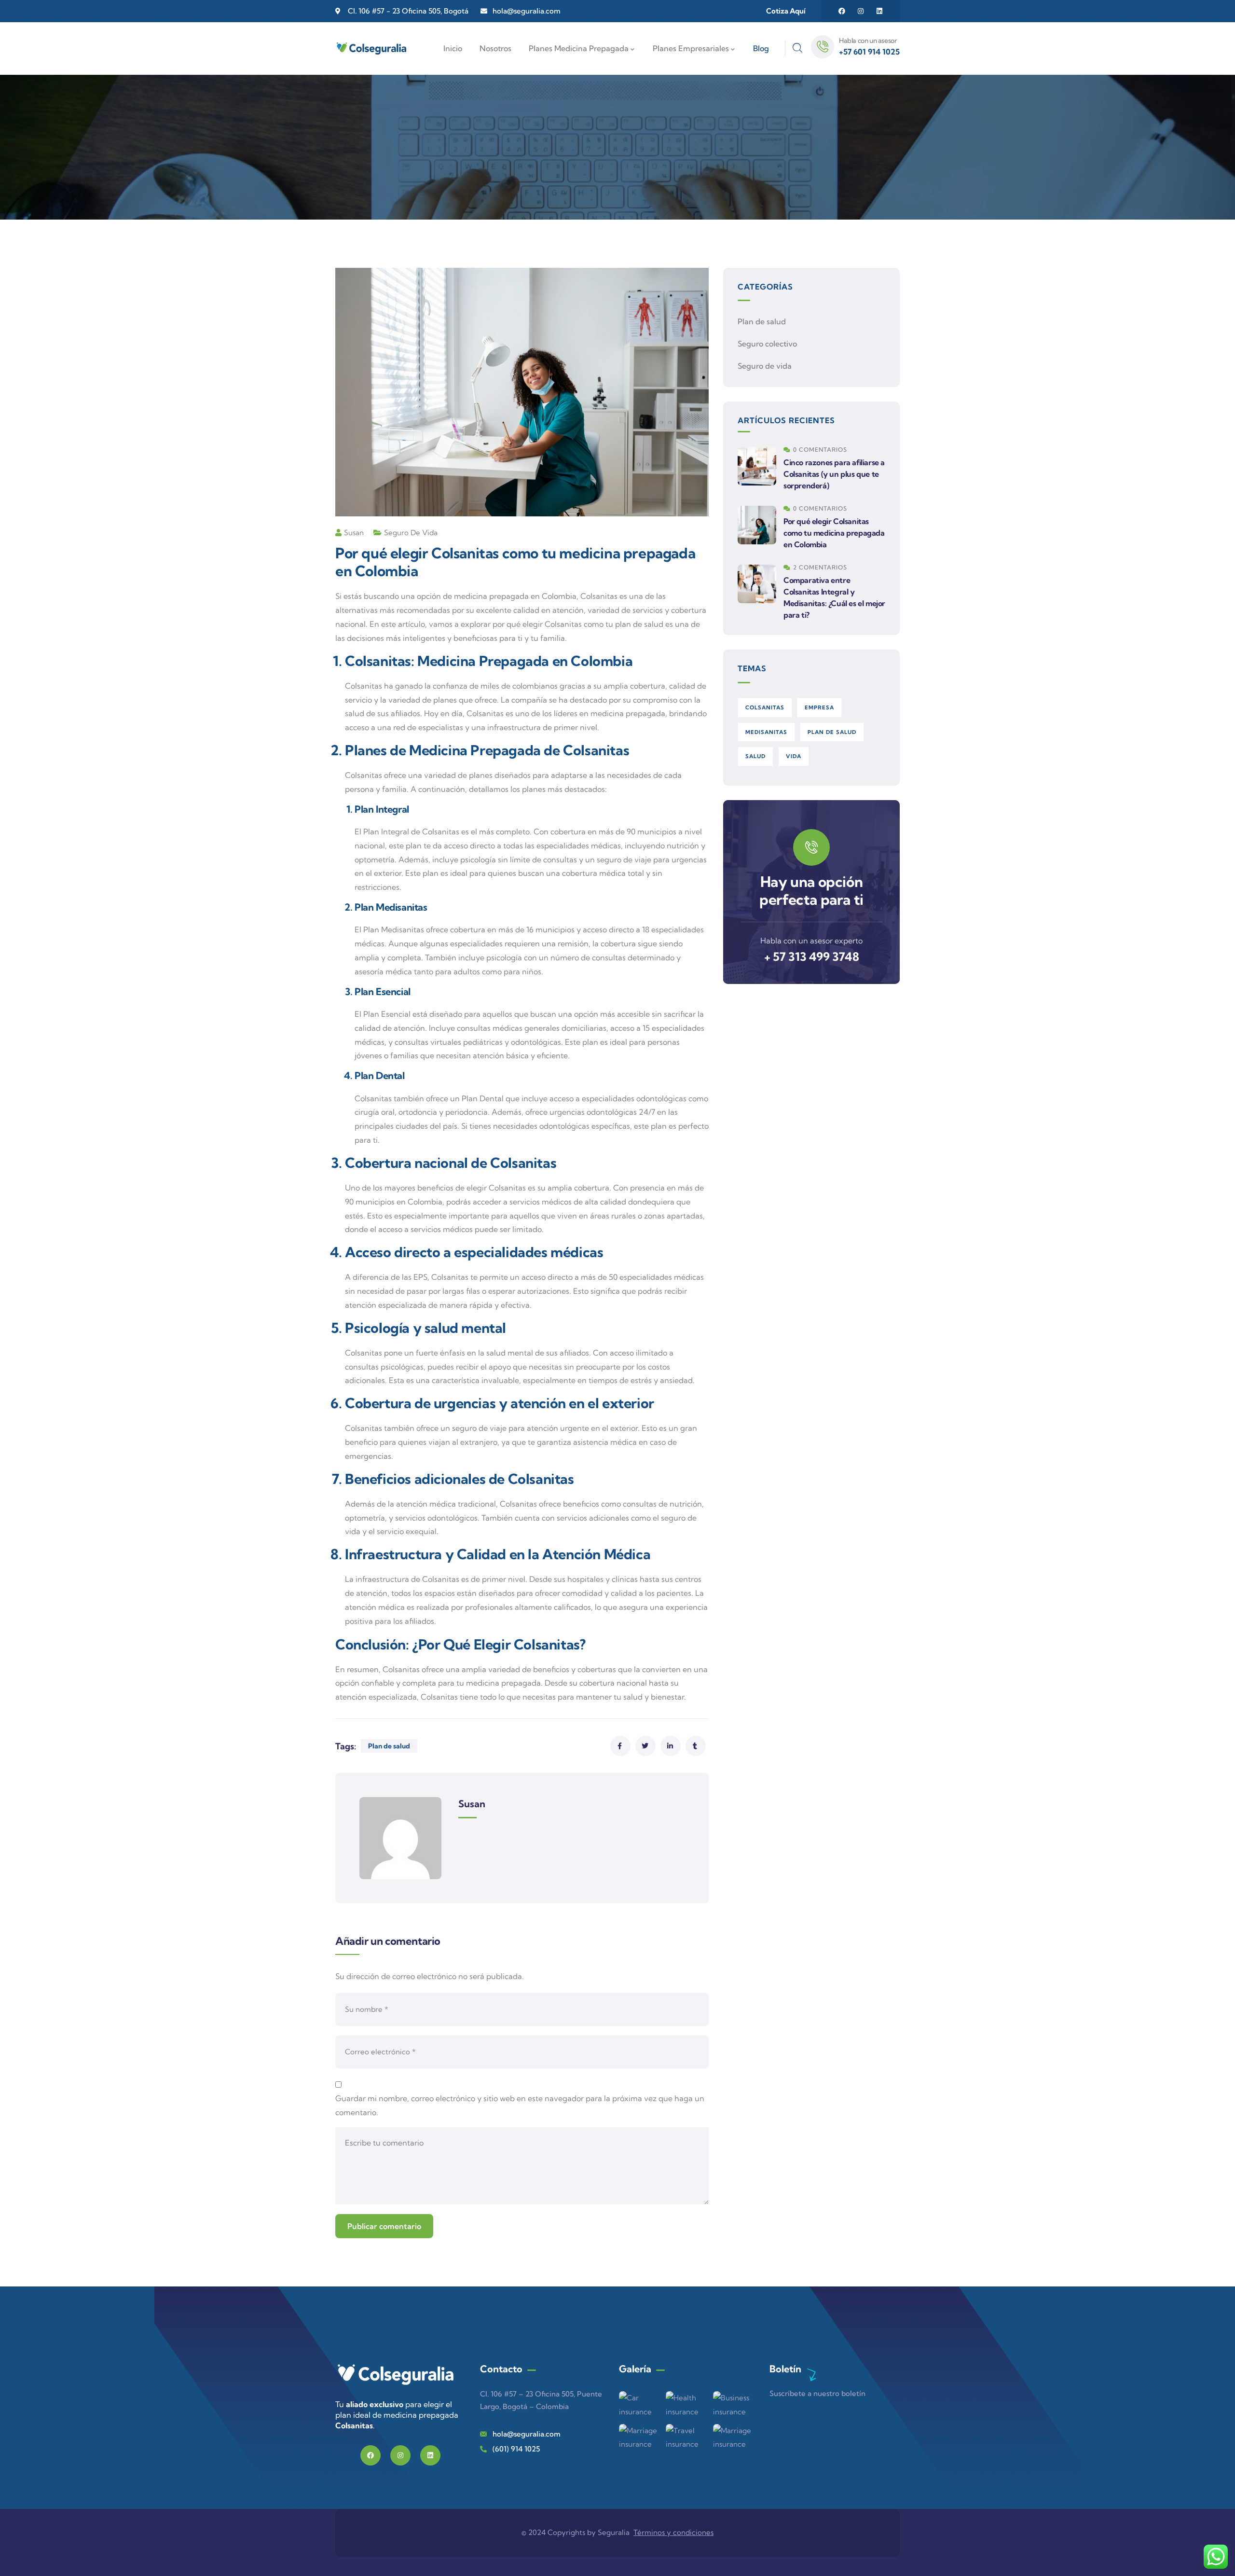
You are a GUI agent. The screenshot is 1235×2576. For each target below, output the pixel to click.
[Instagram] (861, 11)
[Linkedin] (879, 11)
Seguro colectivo (767, 344)
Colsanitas (765, 707)
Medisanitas (766, 732)
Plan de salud (389, 1746)
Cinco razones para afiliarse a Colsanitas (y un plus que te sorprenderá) (834, 474)
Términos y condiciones (673, 2532)
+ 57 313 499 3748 (812, 956)
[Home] (396, 2376)
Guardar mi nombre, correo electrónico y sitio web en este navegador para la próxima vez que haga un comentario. (520, 2105)
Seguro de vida (411, 533)
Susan (354, 533)
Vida (794, 756)
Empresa (819, 707)
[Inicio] (371, 49)
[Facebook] (842, 11)
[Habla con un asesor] (823, 47)
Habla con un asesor (868, 41)
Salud (755, 756)
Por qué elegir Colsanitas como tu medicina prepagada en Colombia (834, 533)
